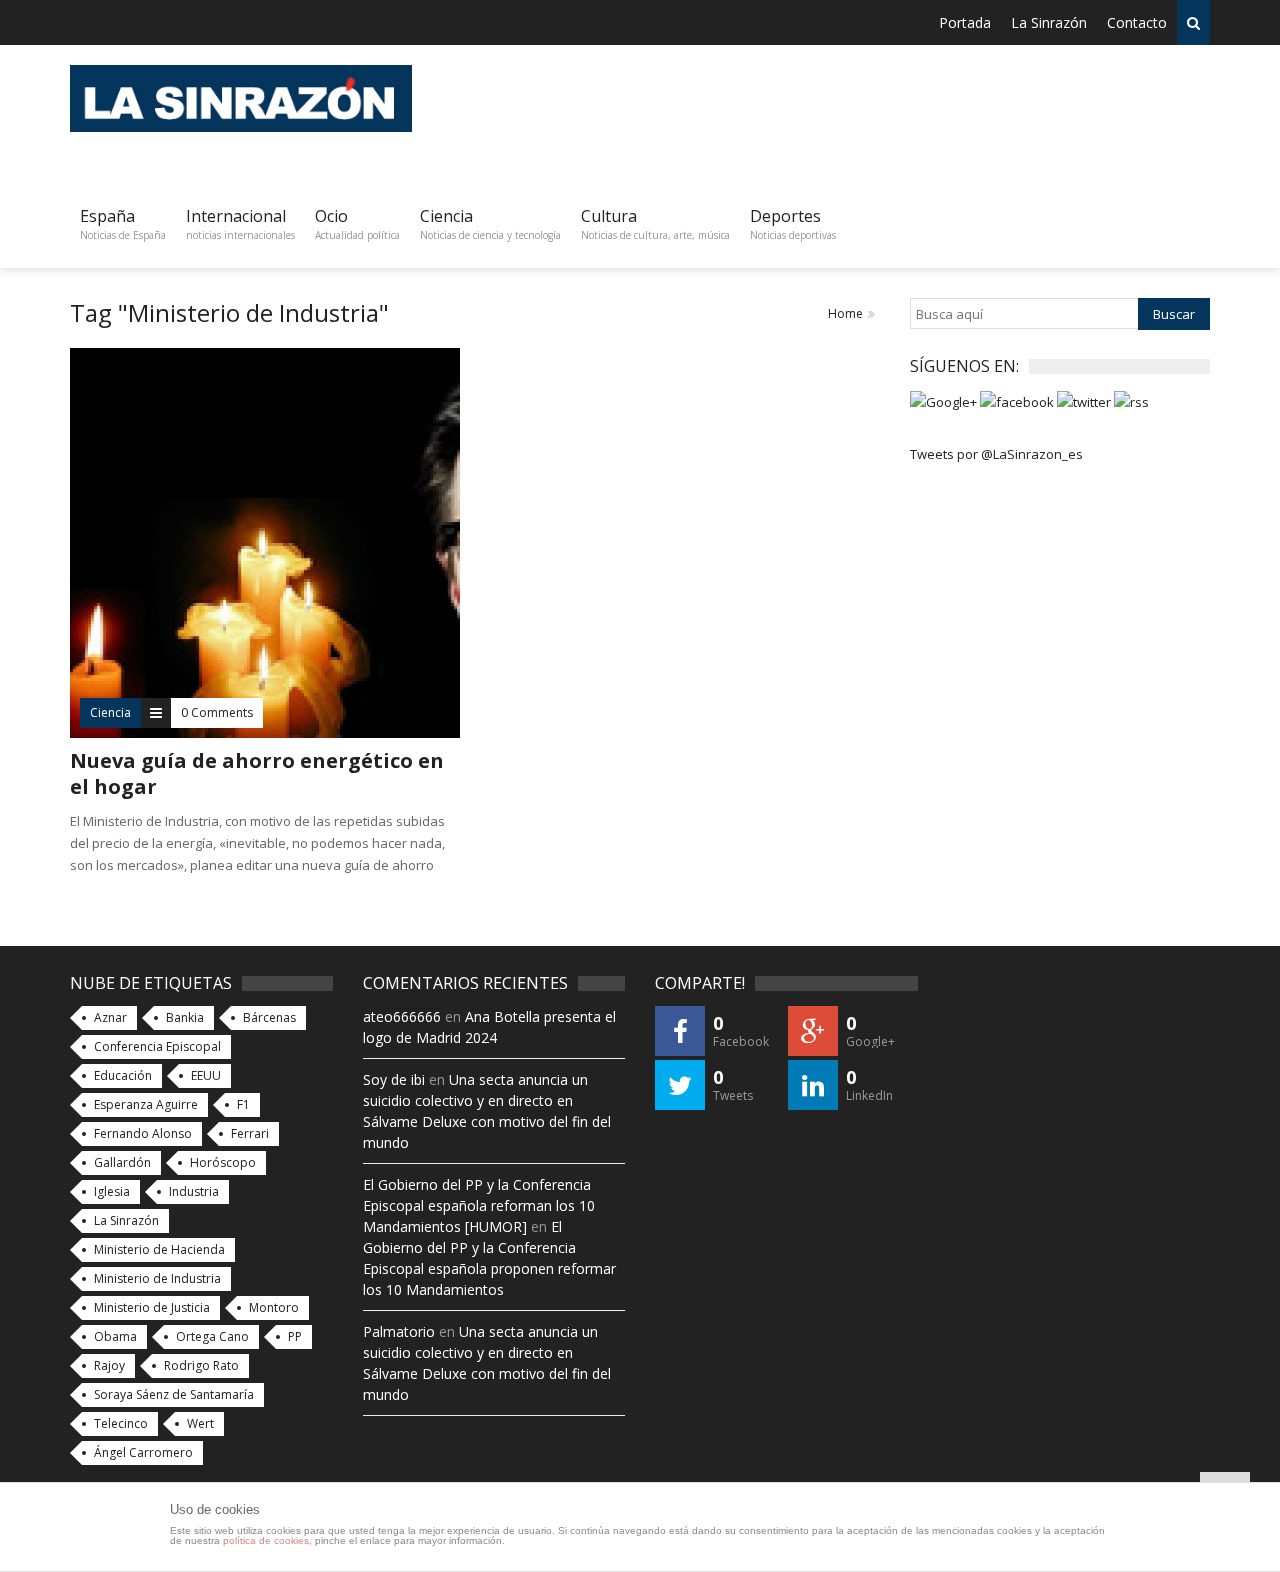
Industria (194, 1191)
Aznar (110, 1017)
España (123, 223)
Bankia (185, 1017)
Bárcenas (269, 1017)
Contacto (1137, 22)
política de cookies (266, 1540)
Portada (965, 22)
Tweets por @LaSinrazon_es (996, 454)
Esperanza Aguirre (146, 1104)
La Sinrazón (1049, 22)
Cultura (655, 223)
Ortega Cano (212, 1336)
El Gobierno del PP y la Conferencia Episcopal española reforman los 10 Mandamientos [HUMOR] (479, 1205)
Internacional (240, 223)
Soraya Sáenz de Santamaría (174, 1394)
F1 (243, 1104)
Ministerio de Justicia (152, 1307)
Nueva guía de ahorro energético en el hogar (257, 773)
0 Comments (217, 712)
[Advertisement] (846, 110)
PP (295, 1336)
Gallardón (122, 1162)
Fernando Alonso (143, 1133)
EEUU (206, 1075)
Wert (200, 1423)
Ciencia (490, 223)
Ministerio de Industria (157, 1278)
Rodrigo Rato (201, 1365)
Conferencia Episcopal (157, 1046)
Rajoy (109, 1365)
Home (845, 313)
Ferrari (250, 1133)
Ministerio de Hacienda (159, 1249)
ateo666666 (402, 1016)
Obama (115, 1336)
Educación (123, 1075)
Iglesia (112, 1191)
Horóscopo (223, 1162)
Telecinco (121, 1423)
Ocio (357, 223)
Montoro (274, 1307)
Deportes (793, 223)
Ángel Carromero (143, 1452)
